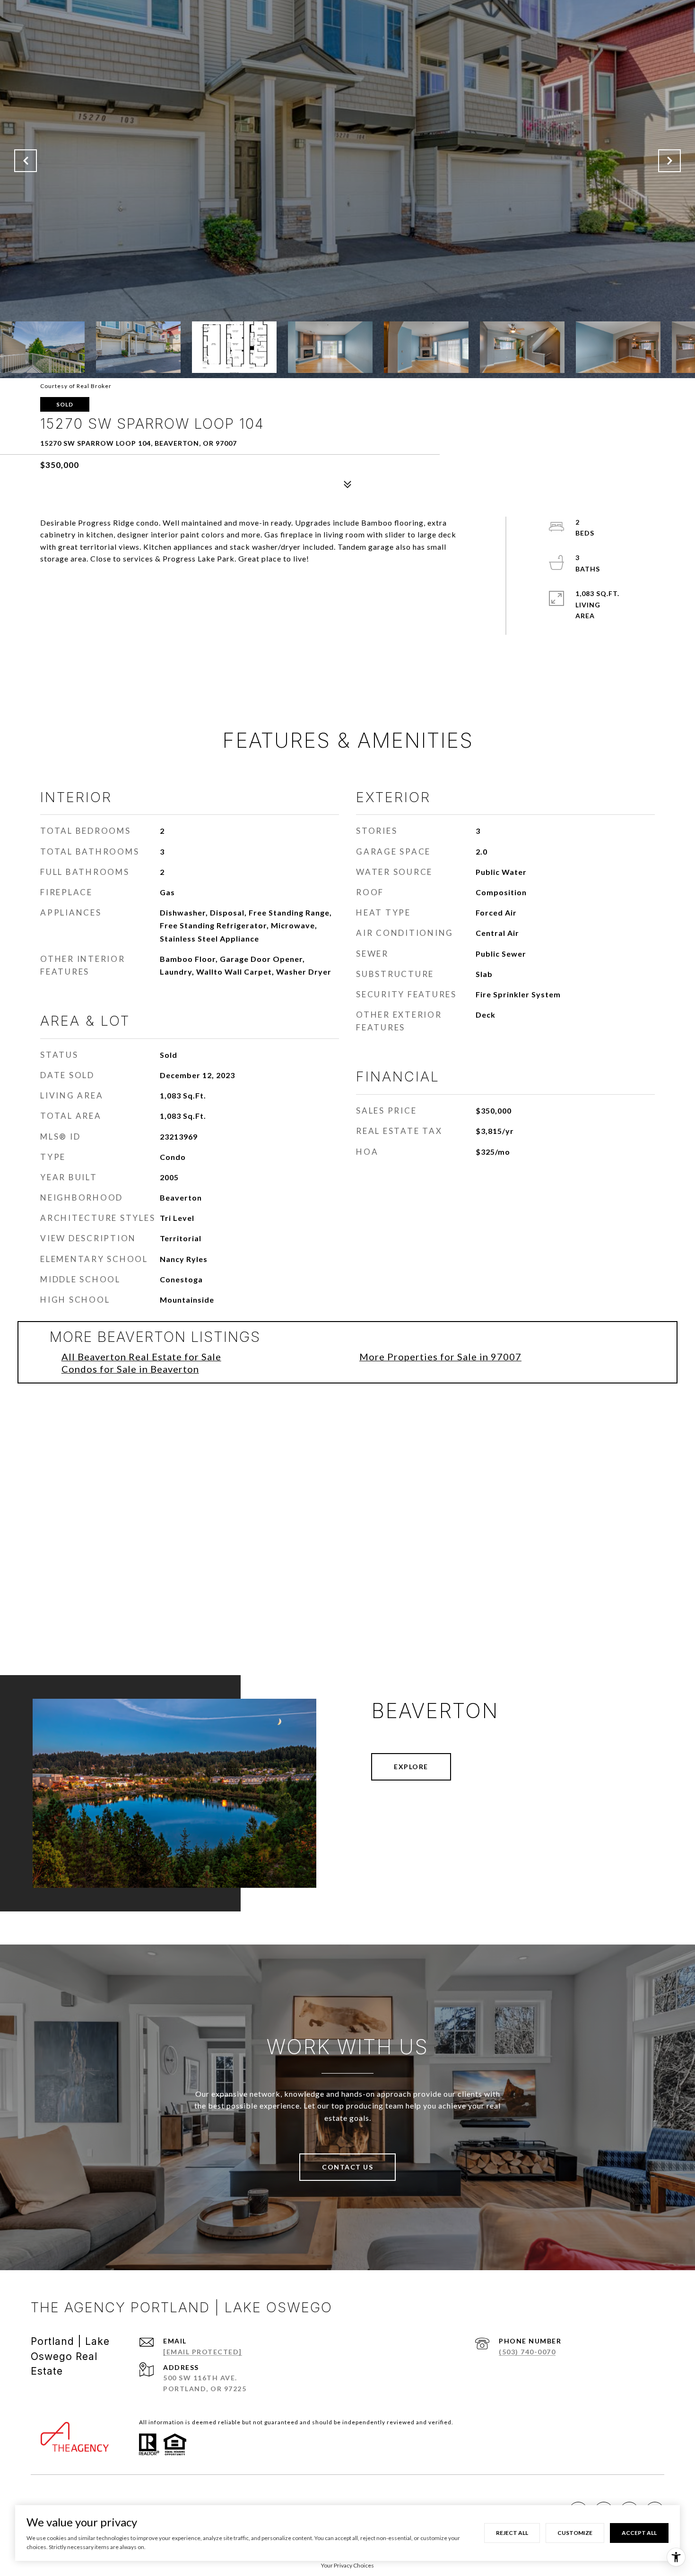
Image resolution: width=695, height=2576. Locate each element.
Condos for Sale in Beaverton (130, 1369)
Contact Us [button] (347, 2167)
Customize (575, 2533)
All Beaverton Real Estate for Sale (141, 1357)
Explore (411, 1767)
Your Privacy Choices (347, 2565)
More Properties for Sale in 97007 (440, 1357)
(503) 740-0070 (527, 2352)
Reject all (512, 2533)
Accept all (639, 2533)
